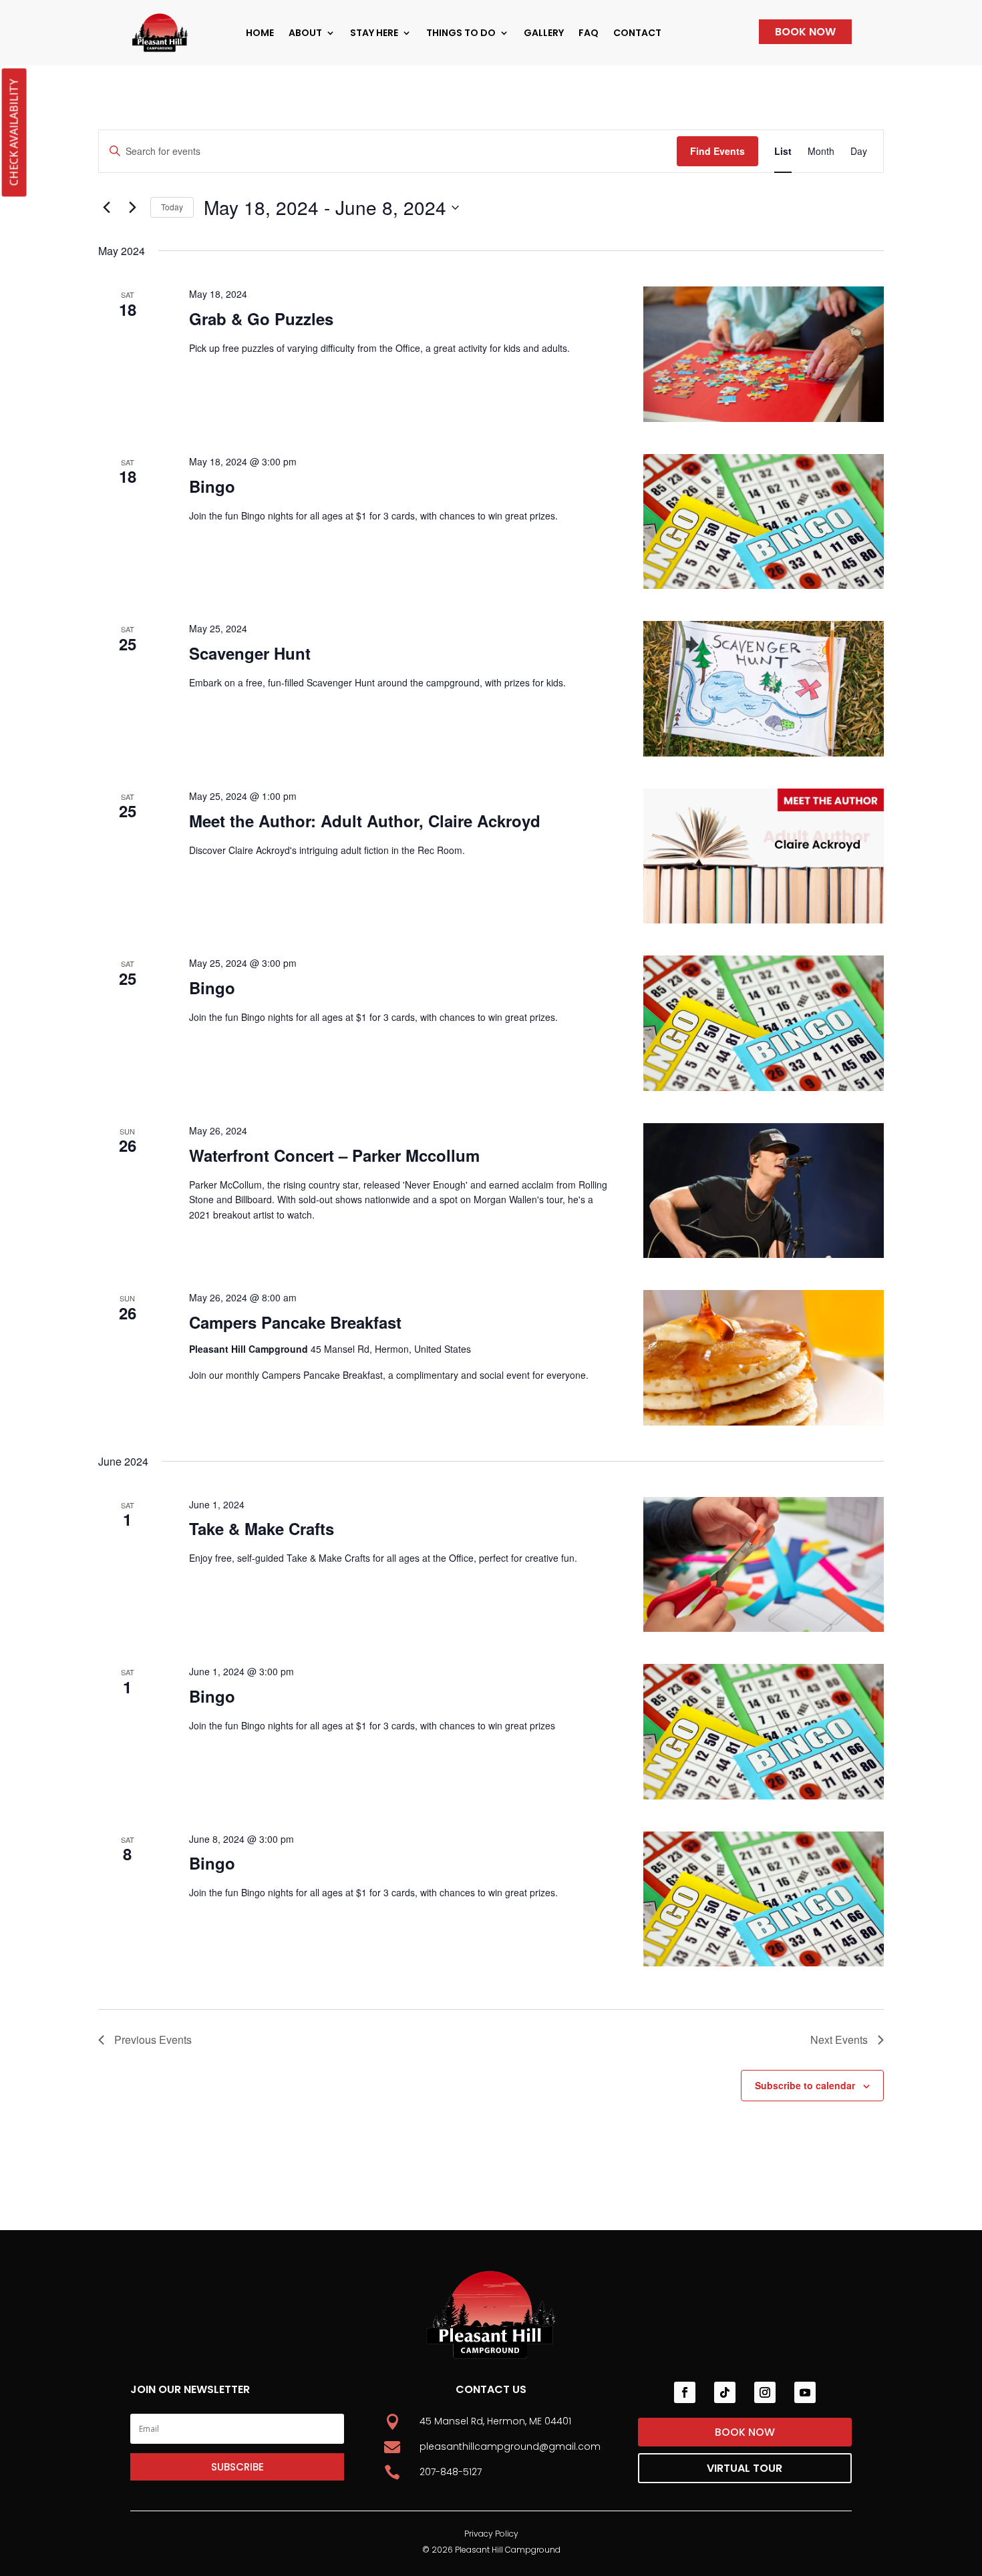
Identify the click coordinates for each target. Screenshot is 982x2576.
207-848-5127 (451, 2472)
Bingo (212, 486)
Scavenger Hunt (250, 653)
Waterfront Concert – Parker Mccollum (334, 1155)
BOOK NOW (805, 32)
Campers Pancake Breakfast (295, 1322)
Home (260, 33)
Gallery (544, 33)
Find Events (717, 151)
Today (172, 207)
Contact (637, 33)
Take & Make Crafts (262, 1528)
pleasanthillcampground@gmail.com (510, 2446)
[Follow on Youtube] (805, 2392)
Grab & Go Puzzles (261, 318)
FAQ (589, 33)
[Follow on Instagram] (765, 2392)
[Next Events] (132, 208)
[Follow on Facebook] (685, 2392)
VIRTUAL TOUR (745, 2468)
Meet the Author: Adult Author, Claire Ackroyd (365, 821)
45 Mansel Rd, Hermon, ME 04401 (495, 2421)
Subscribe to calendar (805, 2085)
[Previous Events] (106, 208)
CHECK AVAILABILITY (13, 132)
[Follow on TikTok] (725, 2392)
